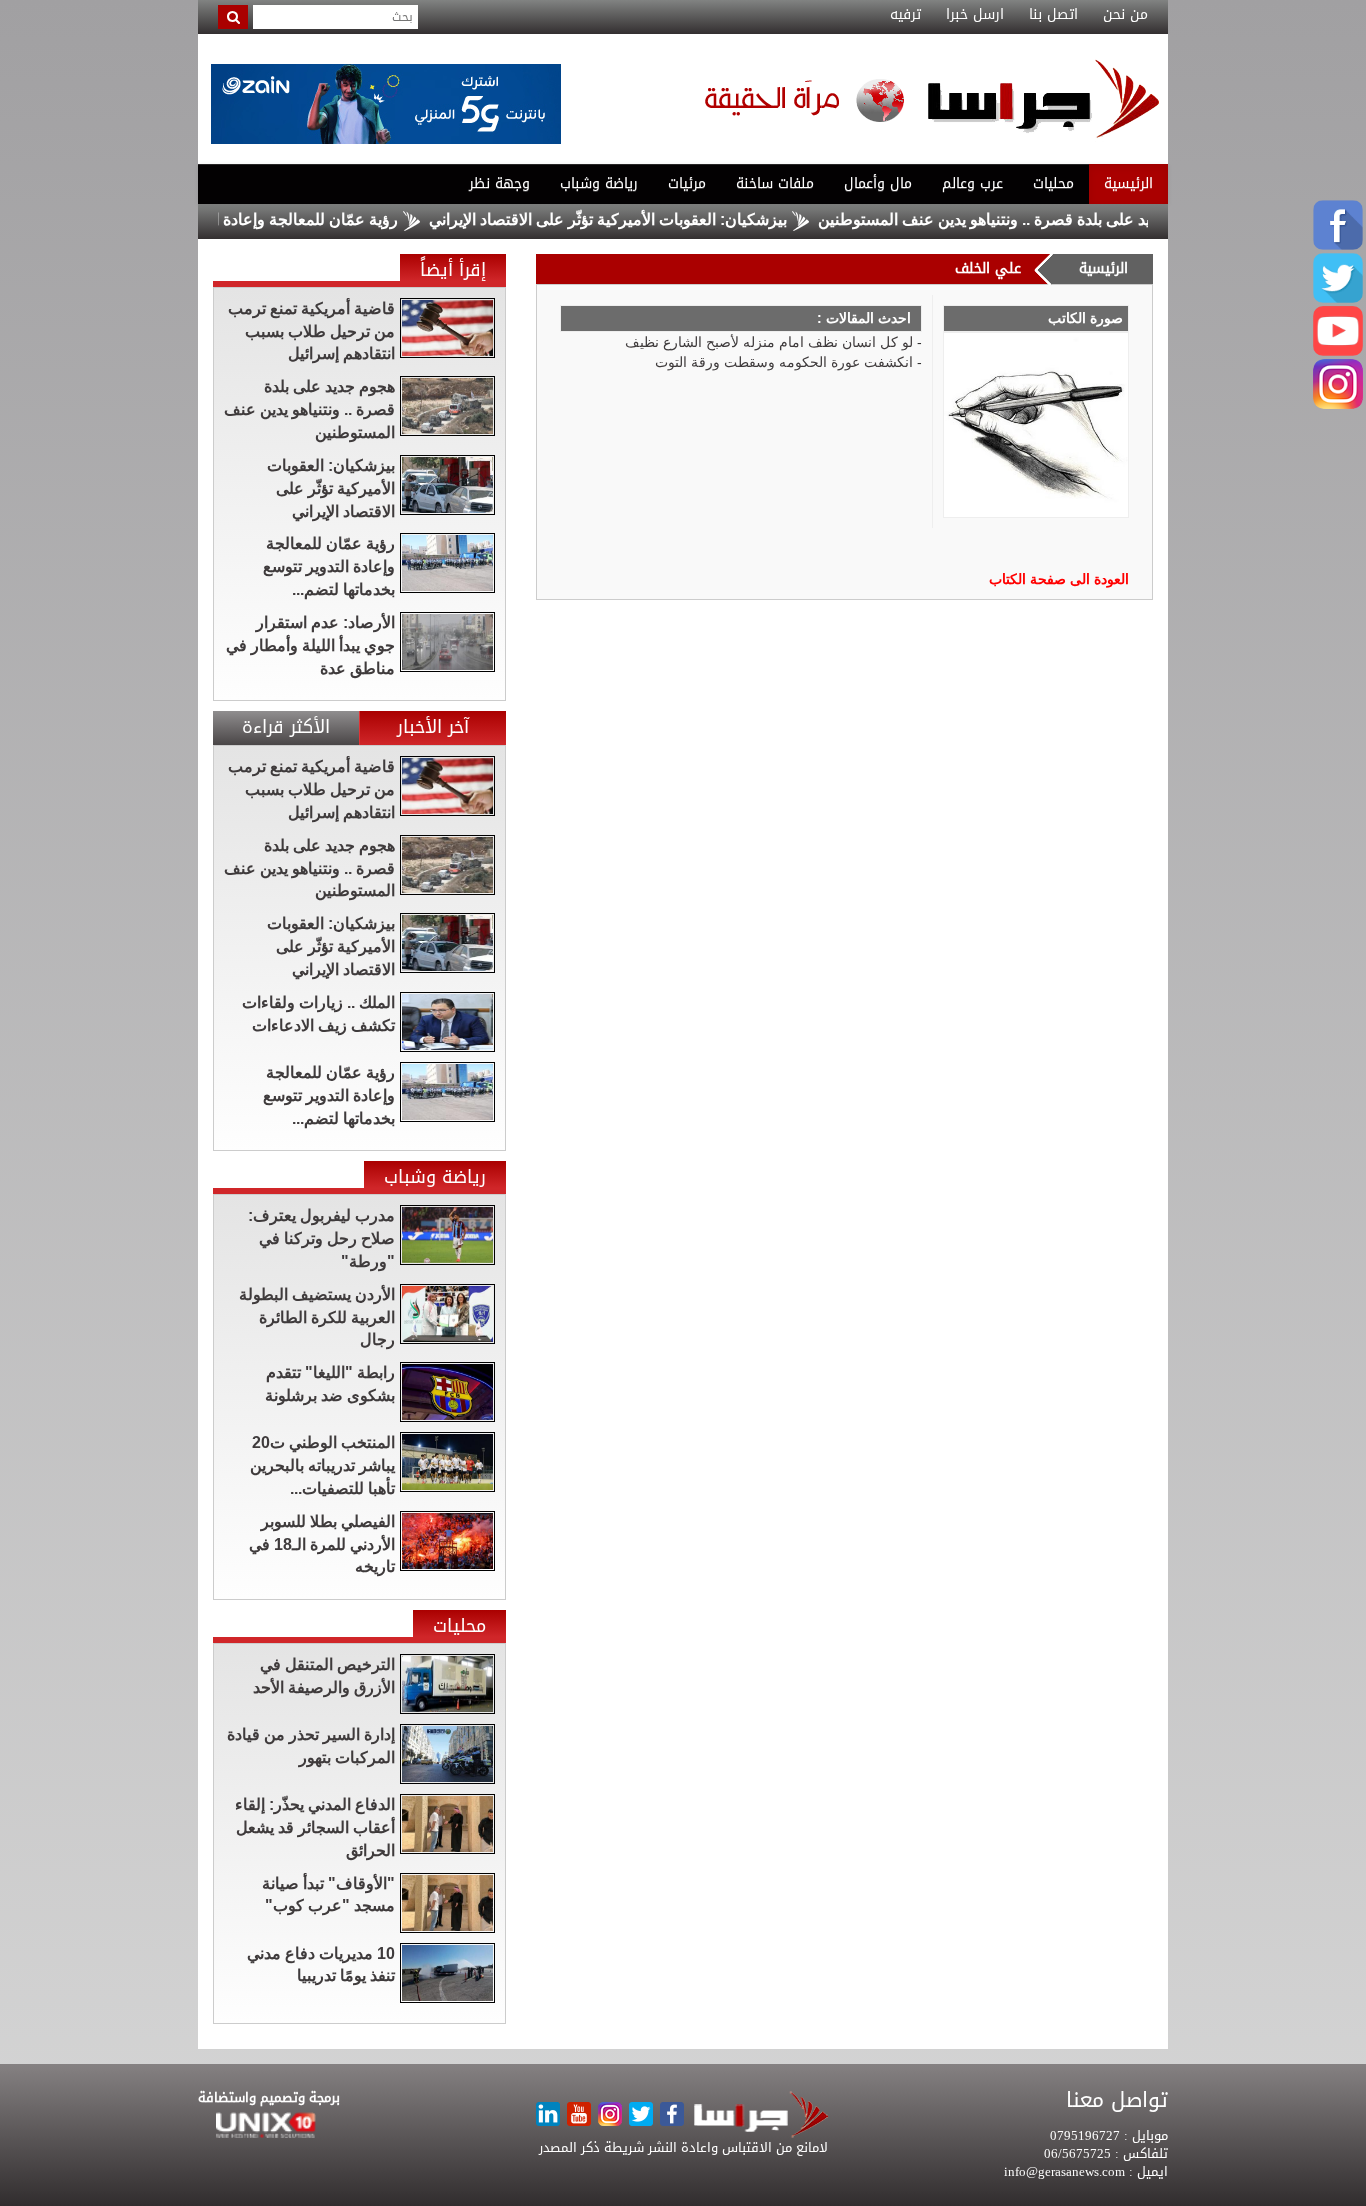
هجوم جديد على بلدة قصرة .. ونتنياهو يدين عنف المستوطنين (1058, 219)
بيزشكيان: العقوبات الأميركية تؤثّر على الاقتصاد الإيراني (653, 219)
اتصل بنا (1053, 15)
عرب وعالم (972, 183)
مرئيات (687, 183)
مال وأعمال (878, 183)
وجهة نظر (499, 183)
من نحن (1125, 15)
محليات (1053, 183)
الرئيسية (1128, 183)
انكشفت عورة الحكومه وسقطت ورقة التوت (784, 362)
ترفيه (905, 15)
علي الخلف (988, 268)
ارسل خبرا (975, 15)
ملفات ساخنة (775, 183)
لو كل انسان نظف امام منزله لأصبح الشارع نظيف (769, 342)
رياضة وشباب (599, 183)
